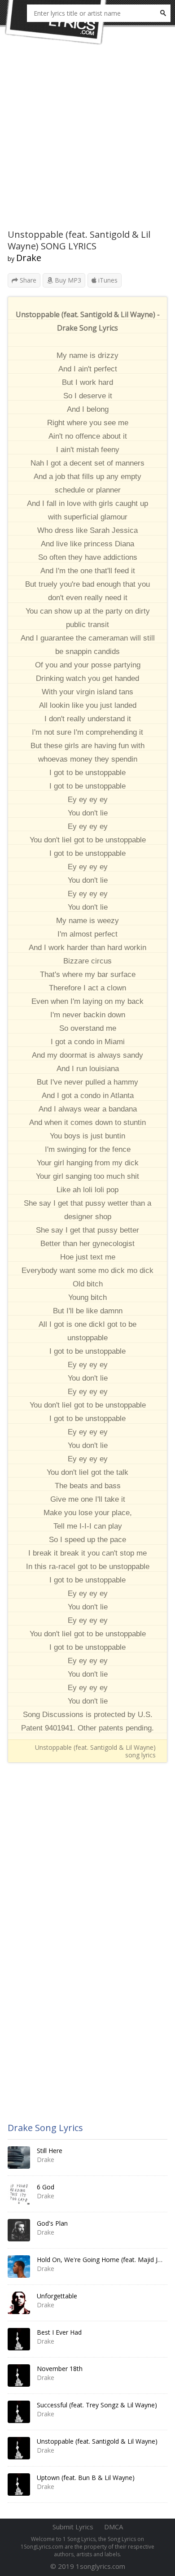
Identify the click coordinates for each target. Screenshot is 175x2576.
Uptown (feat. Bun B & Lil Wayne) (86, 2478)
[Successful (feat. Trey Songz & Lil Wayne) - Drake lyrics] (19, 2412)
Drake (29, 258)
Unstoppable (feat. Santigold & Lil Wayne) (97, 2441)
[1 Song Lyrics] (56, 22)
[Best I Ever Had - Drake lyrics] (19, 2339)
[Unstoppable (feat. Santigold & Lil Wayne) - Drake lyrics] (19, 2448)
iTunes (107, 280)
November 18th (60, 2369)
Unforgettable (57, 2296)
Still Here (50, 2151)
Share (27, 280)
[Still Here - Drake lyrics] (19, 2158)
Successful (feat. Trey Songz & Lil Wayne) (97, 2405)
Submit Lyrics (73, 2527)
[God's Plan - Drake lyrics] (19, 2230)
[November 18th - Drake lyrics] (19, 2375)
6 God (46, 2187)
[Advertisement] (87, 141)
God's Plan (52, 2223)
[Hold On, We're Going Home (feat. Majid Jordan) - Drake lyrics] (19, 2267)
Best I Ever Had (59, 2332)
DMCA (114, 2527)
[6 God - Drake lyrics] (19, 2194)
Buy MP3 (67, 280)
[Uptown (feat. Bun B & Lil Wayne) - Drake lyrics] (19, 2484)
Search (163, 13)
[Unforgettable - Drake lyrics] (19, 2303)
